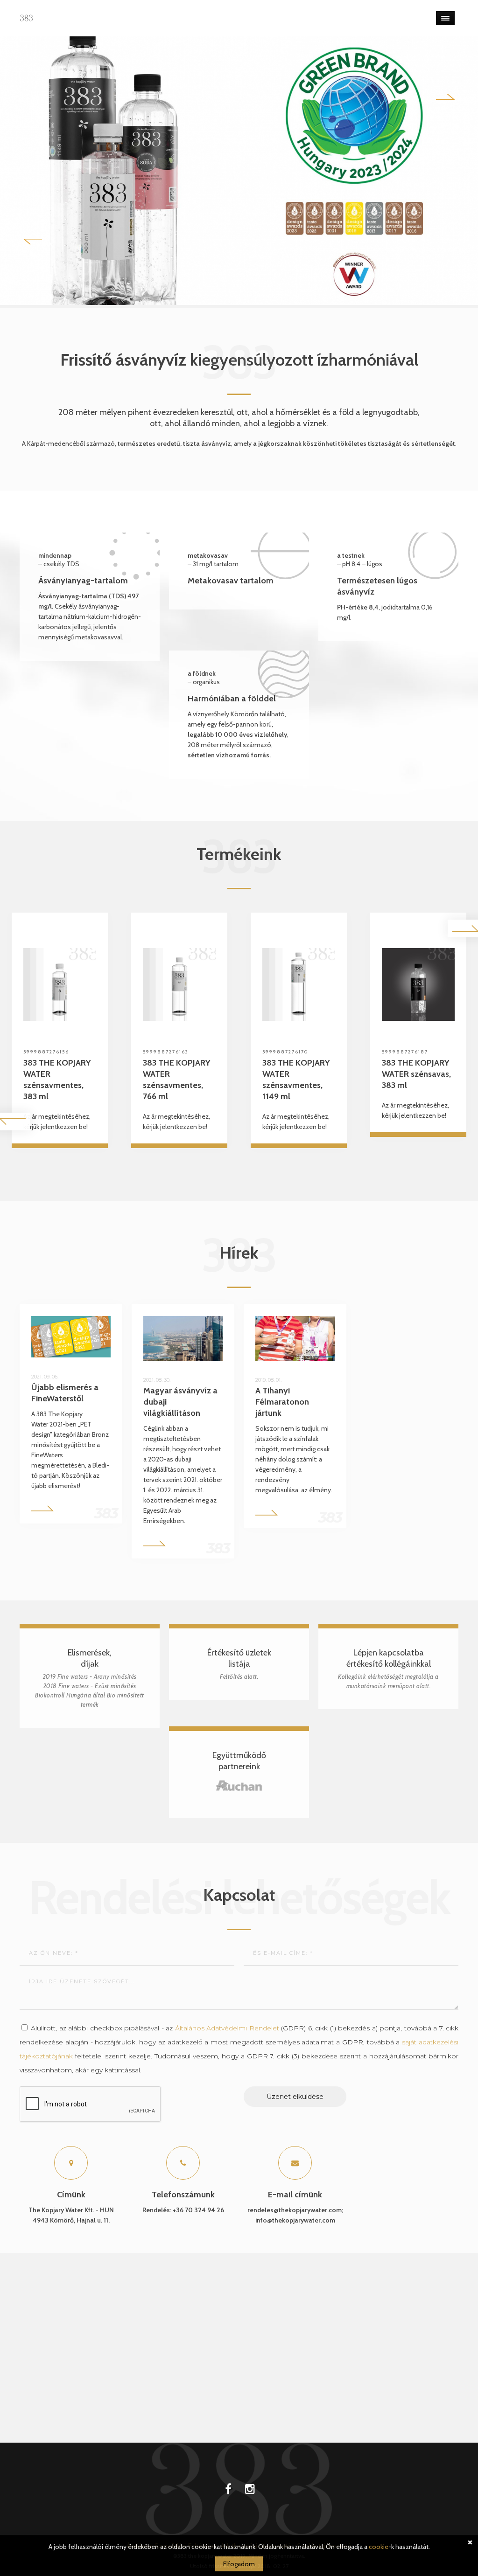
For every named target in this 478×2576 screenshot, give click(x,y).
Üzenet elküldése (295, 2097)
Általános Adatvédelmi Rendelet (227, 2028)
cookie (379, 2547)
